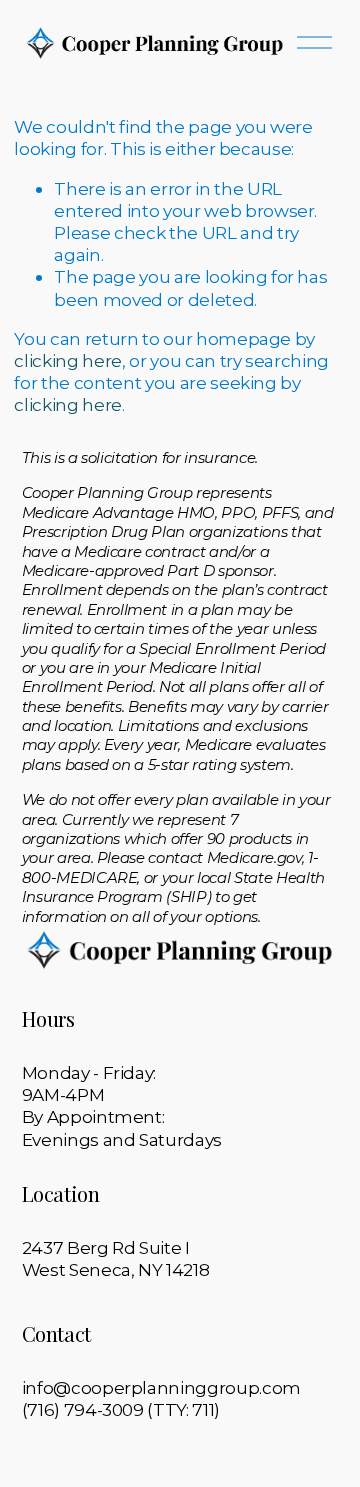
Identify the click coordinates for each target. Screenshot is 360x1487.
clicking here (68, 360)
